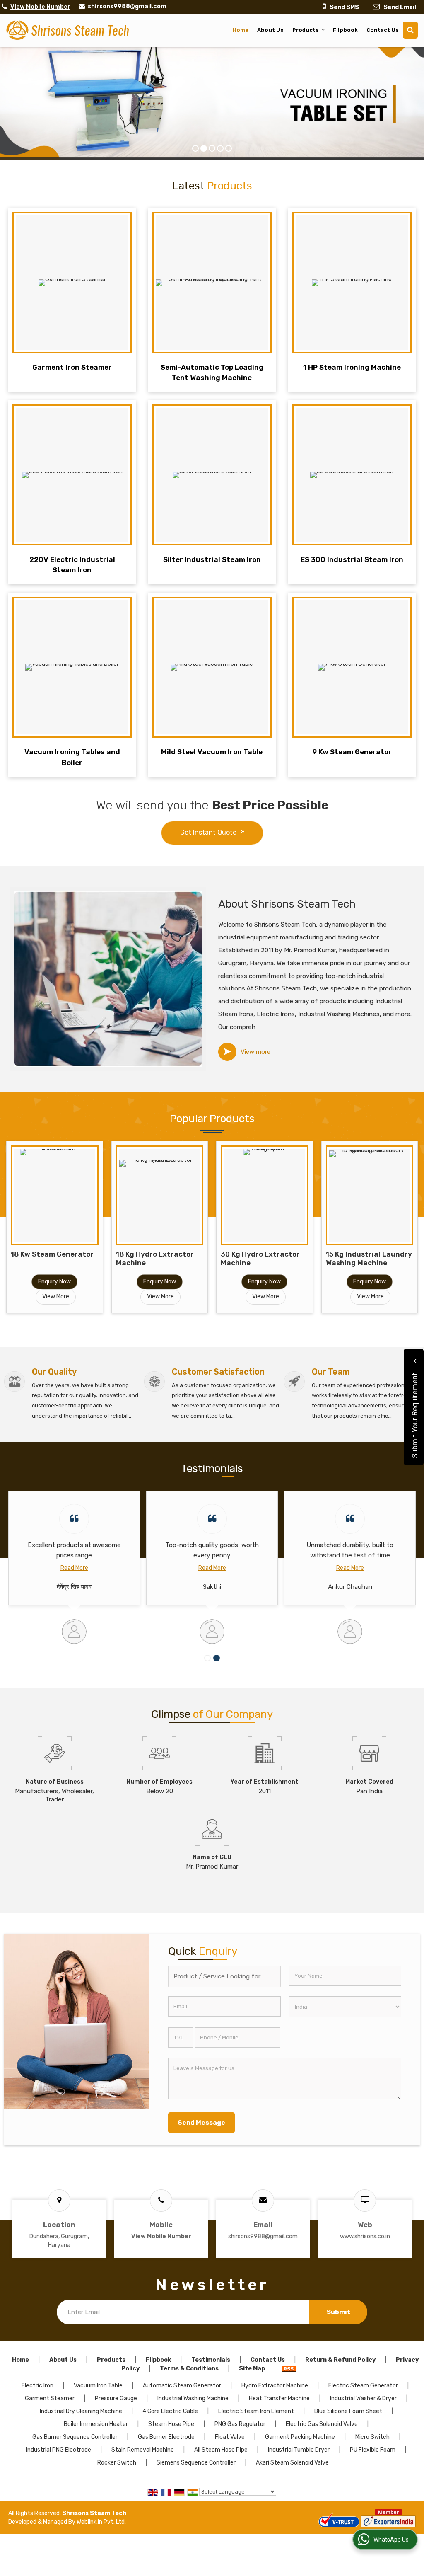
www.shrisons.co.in (365, 2236)
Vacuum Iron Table (98, 2386)
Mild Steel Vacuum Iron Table (212, 752)
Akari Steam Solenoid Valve (292, 2463)
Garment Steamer (50, 2398)
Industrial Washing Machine (193, 2398)
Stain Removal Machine (143, 2450)
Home (240, 30)
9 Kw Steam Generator (352, 752)
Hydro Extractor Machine (275, 2386)
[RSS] (289, 2369)
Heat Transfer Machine (279, 2398)
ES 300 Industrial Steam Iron (352, 559)
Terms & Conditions (189, 2369)
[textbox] (224, 1976)
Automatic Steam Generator (182, 2386)
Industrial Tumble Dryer (299, 2450)
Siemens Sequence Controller (196, 2463)
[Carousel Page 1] (207, 1658)
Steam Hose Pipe (171, 2424)
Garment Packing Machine (300, 2437)
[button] (40, 7)
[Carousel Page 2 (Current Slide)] (217, 1658)
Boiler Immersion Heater (96, 2424)
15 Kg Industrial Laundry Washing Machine (369, 1258)
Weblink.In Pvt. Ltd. (101, 2522)
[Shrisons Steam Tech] (68, 30)
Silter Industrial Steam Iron (212, 559)
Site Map (252, 2369)
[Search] (410, 30)
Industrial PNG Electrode (59, 2450)
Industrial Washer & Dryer (363, 2398)
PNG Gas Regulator (240, 2424)
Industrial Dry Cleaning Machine (81, 2411)
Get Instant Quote (208, 832)
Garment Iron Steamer (72, 367)
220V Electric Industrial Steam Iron (72, 565)
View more (255, 1052)
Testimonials (211, 2360)
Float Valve (230, 2437)
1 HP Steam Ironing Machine (352, 367)
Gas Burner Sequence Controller (75, 2437)
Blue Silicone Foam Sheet (348, 2411)
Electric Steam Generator (363, 2386)
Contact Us (383, 30)
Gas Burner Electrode (166, 2437)
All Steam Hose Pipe (221, 2450)
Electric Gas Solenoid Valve (322, 2424)
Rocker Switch (117, 2463)
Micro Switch (372, 2437)
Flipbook (345, 30)
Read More (74, 1568)
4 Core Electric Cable (170, 2411)
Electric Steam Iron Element (256, 2411)
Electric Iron (37, 2386)
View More (56, 1296)
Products (306, 30)
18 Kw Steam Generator (52, 1254)
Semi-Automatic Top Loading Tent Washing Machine (212, 372)
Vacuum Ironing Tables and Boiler (72, 757)
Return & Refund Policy (340, 2360)
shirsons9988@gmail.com (127, 6)
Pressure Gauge (116, 2398)
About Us (270, 30)
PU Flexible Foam (373, 2450)
